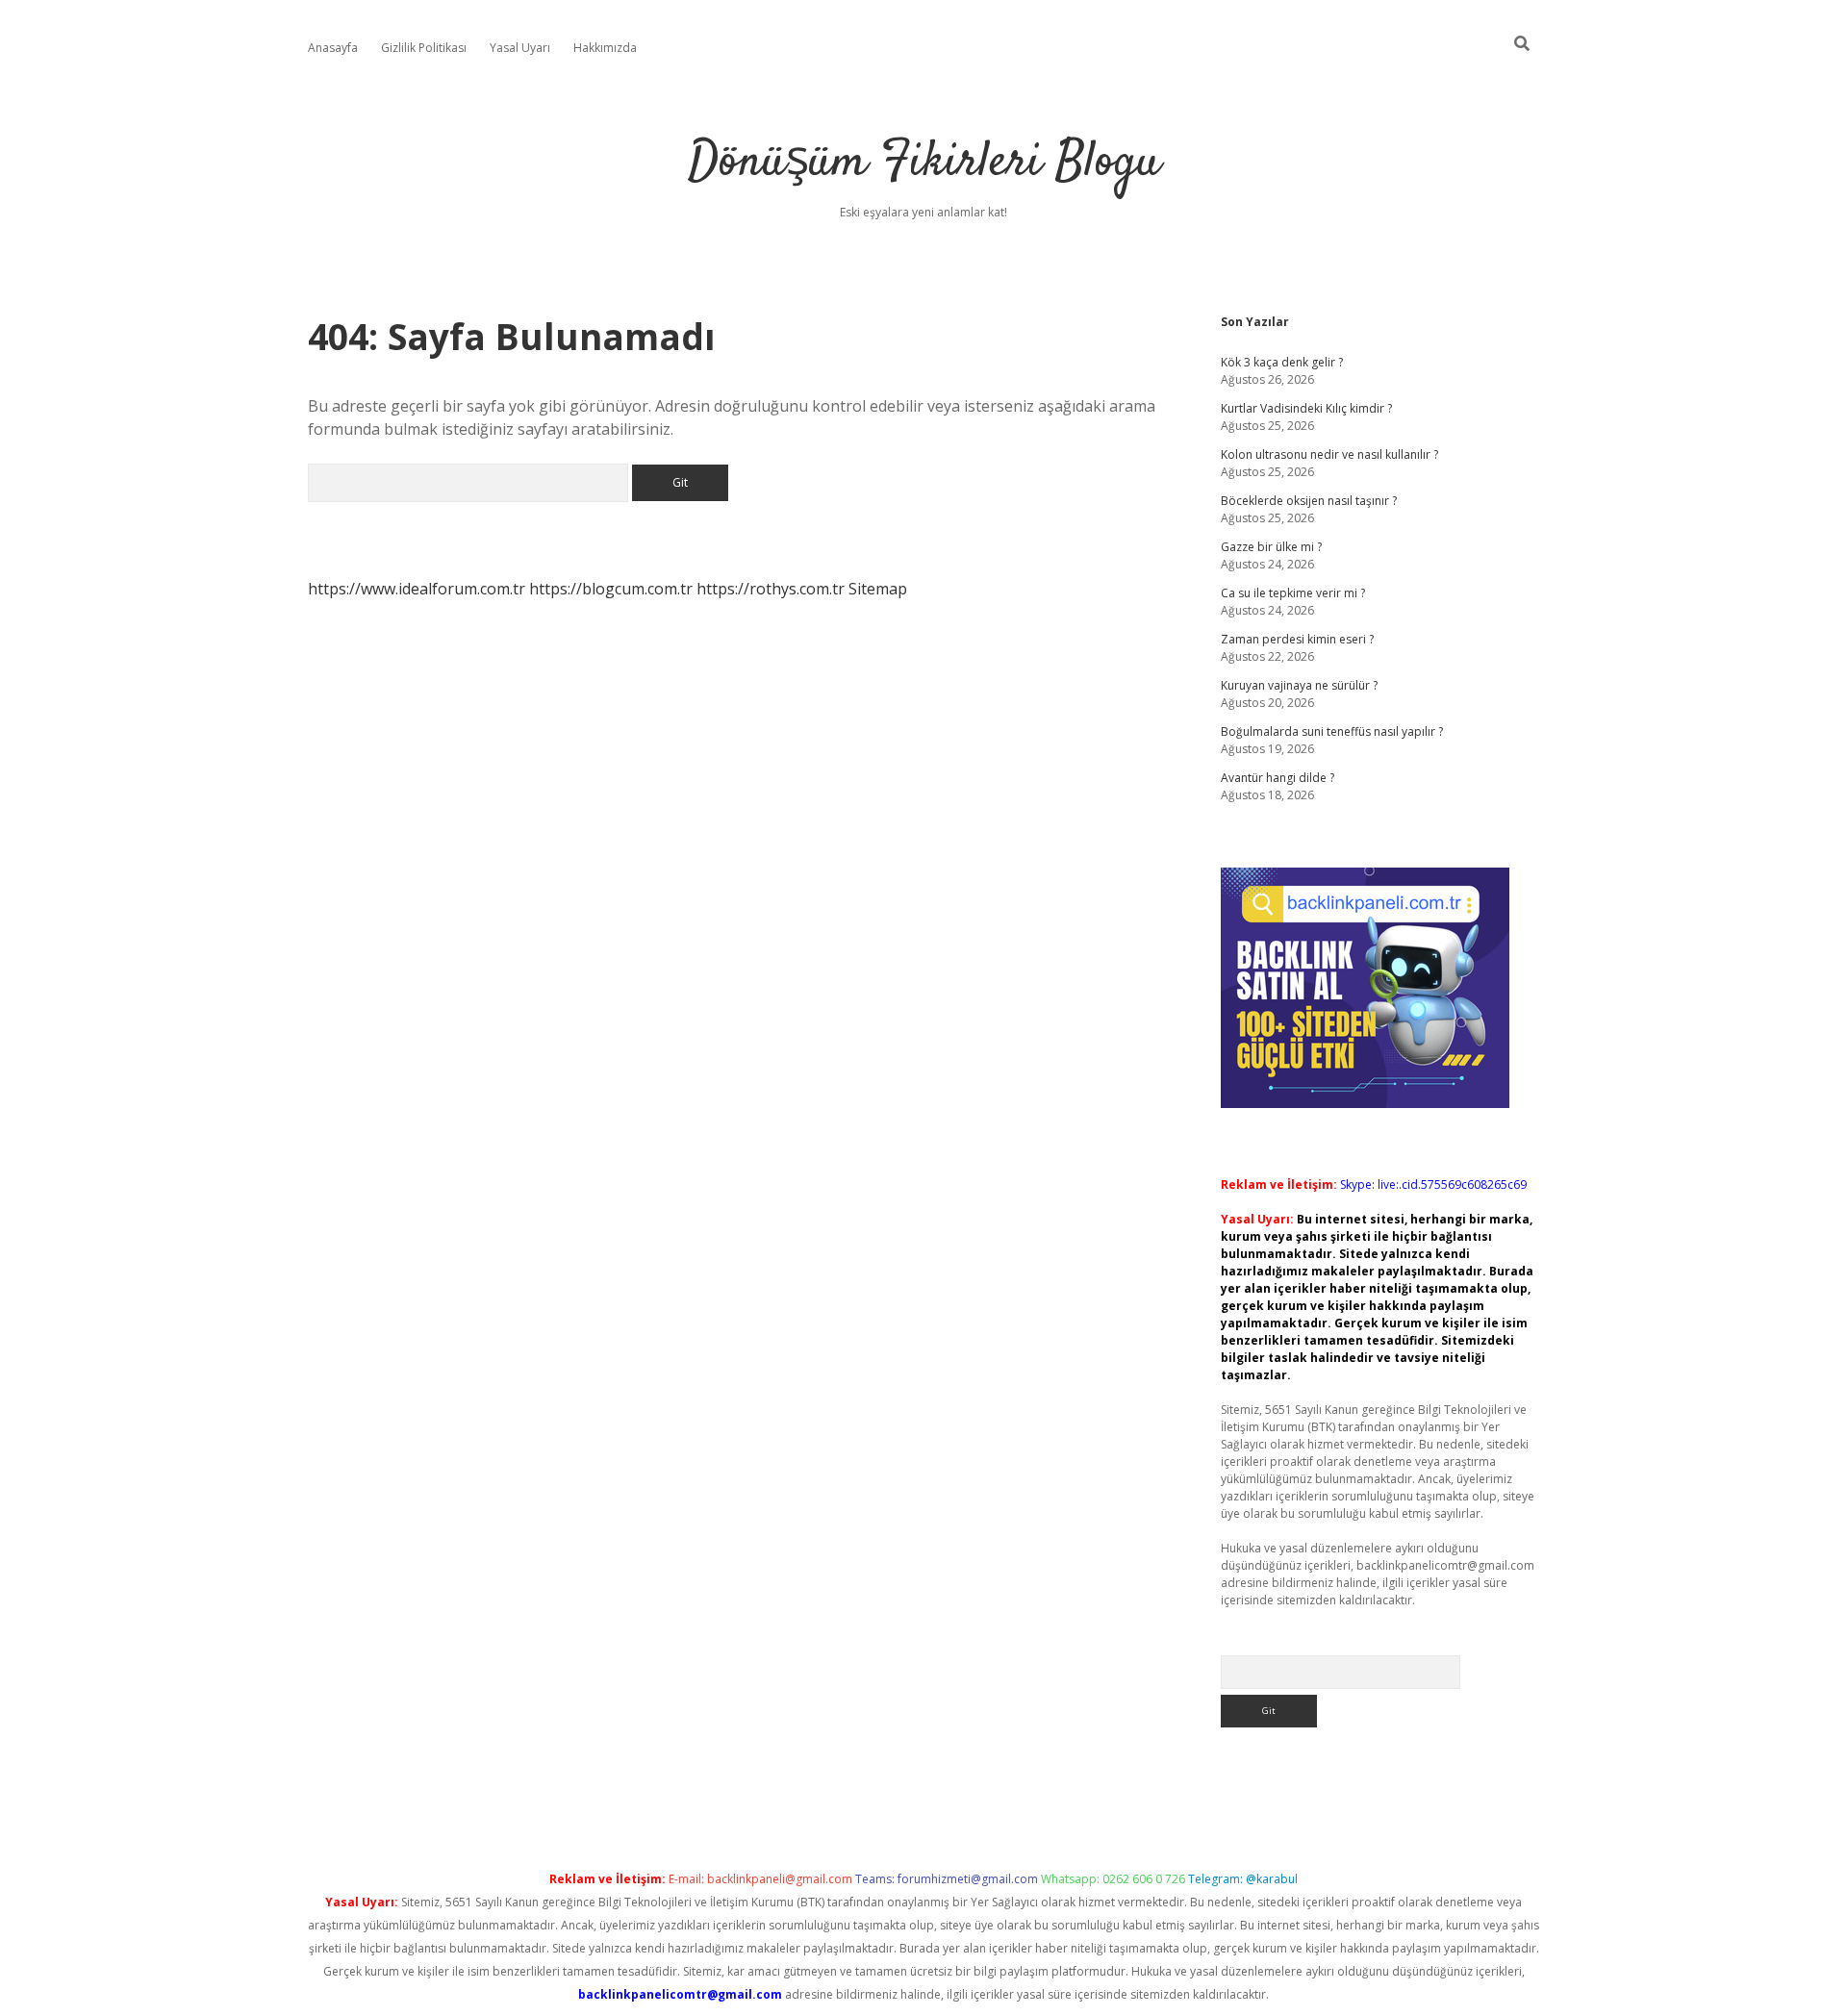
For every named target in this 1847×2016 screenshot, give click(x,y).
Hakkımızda (605, 48)
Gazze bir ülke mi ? (1271, 547)
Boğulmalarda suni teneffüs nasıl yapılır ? (1332, 731)
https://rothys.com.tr (771, 589)
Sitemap (878, 589)
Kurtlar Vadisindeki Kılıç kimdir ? (1306, 408)
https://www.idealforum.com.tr (417, 589)
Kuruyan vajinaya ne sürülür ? (1299, 685)
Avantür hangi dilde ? (1278, 778)
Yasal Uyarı (520, 48)
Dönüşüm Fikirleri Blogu (924, 163)
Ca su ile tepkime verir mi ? (1293, 593)
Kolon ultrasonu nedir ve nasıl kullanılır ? (1329, 454)
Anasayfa (333, 48)
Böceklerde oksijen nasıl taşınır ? (1309, 501)
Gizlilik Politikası (424, 48)
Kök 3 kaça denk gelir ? (1282, 362)
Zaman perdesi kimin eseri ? (1297, 639)
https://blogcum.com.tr (611, 589)
